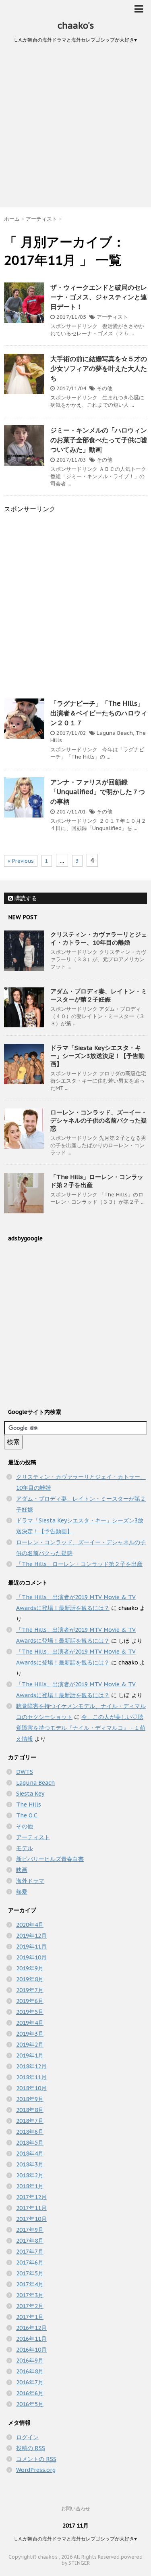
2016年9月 (30, 2361)
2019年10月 (31, 1957)
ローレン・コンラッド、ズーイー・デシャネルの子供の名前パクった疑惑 (99, 1120)
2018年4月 (30, 2154)
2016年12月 (31, 2328)
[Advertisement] (75, 128)
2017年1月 (30, 2317)
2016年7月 (30, 2382)
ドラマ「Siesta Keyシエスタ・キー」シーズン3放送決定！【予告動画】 (97, 1056)
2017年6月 (30, 2262)
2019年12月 (31, 1936)
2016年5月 (30, 2404)
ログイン (27, 2437)
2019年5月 (30, 2012)
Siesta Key (30, 1794)
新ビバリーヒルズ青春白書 (50, 1859)
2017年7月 (30, 2252)
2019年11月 (31, 1947)
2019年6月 (30, 2001)
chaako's (76, 25)
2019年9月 (30, 1968)
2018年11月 (31, 2077)
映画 (22, 1870)
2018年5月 (30, 2143)
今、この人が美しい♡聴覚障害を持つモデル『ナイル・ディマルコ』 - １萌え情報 (81, 1728)
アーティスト (112, 317)
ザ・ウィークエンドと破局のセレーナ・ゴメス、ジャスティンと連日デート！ (99, 297)
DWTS (25, 1772)
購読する (25, 898)
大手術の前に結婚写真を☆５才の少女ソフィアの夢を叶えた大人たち (99, 368)
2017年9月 (30, 2230)
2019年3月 (30, 2034)
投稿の (31, 2448)
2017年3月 (30, 2295)
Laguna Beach (115, 733)
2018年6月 (30, 2132)
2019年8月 (30, 1979)
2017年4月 (30, 2284)
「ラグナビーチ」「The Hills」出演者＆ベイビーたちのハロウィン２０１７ (99, 713)
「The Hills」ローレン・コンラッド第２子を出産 (79, 1564)
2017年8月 (30, 2241)
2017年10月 (31, 2219)
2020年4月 (30, 1925)
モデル (25, 1848)
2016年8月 (30, 2371)
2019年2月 (30, 2045)
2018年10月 (31, 2088)
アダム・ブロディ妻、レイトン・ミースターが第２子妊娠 (99, 995)
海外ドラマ (30, 1881)
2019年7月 (30, 1990)
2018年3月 (30, 2164)
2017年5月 (30, 2273)
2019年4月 (30, 2023)
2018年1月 (30, 2186)
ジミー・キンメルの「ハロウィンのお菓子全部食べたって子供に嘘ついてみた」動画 (99, 440)
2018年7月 (30, 2121)
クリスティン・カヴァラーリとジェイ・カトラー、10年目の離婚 (99, 938)
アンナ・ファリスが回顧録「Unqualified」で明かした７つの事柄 (98, 792)
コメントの (36, 2459)
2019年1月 (30, 2055)
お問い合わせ (76, 2508)
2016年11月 (31, 2339)
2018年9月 (30, 2099)
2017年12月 (31, 2197)
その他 (104, 388)
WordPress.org (36, 2470)
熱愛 (22, 1892)
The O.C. (27, 1815)
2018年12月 (31, 2066)
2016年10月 (31, 2350)
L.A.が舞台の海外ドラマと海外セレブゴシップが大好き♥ (76, 2539)
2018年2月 (30, 2175)
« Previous (21, 861)
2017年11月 (31, 2208)
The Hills (29, 1804)
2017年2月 (30, 2306)
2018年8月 (30, 2110)
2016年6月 (30, 2393)
